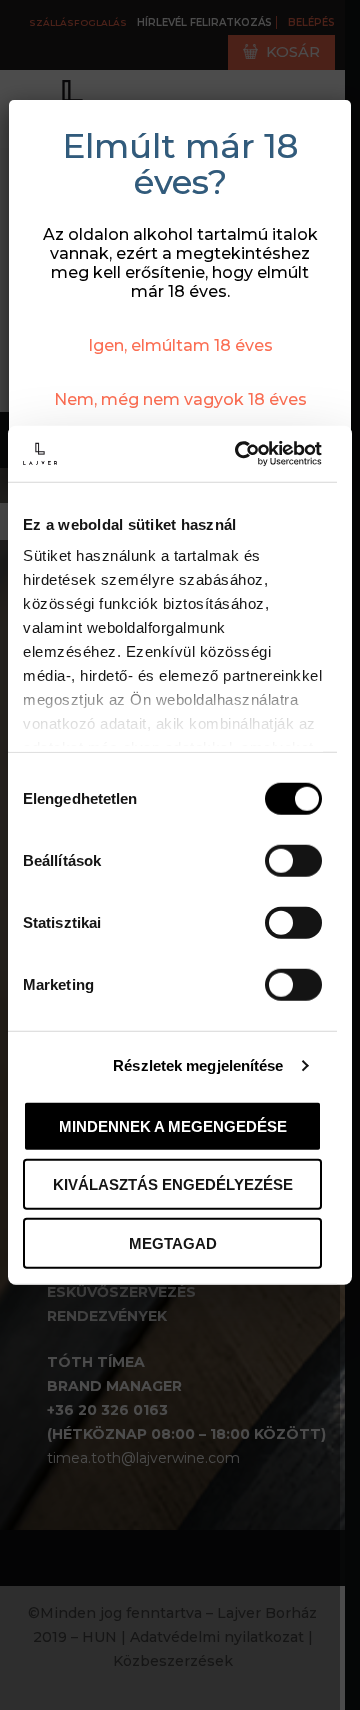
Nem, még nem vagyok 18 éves (180, 399)
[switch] (293, 860)
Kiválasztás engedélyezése (173, 1184)
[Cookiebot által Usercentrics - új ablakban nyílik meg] (241, 454)
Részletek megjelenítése (198, 1065)
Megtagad (173, 1242)
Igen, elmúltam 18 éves (180, 345)
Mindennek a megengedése (173, 1125)
